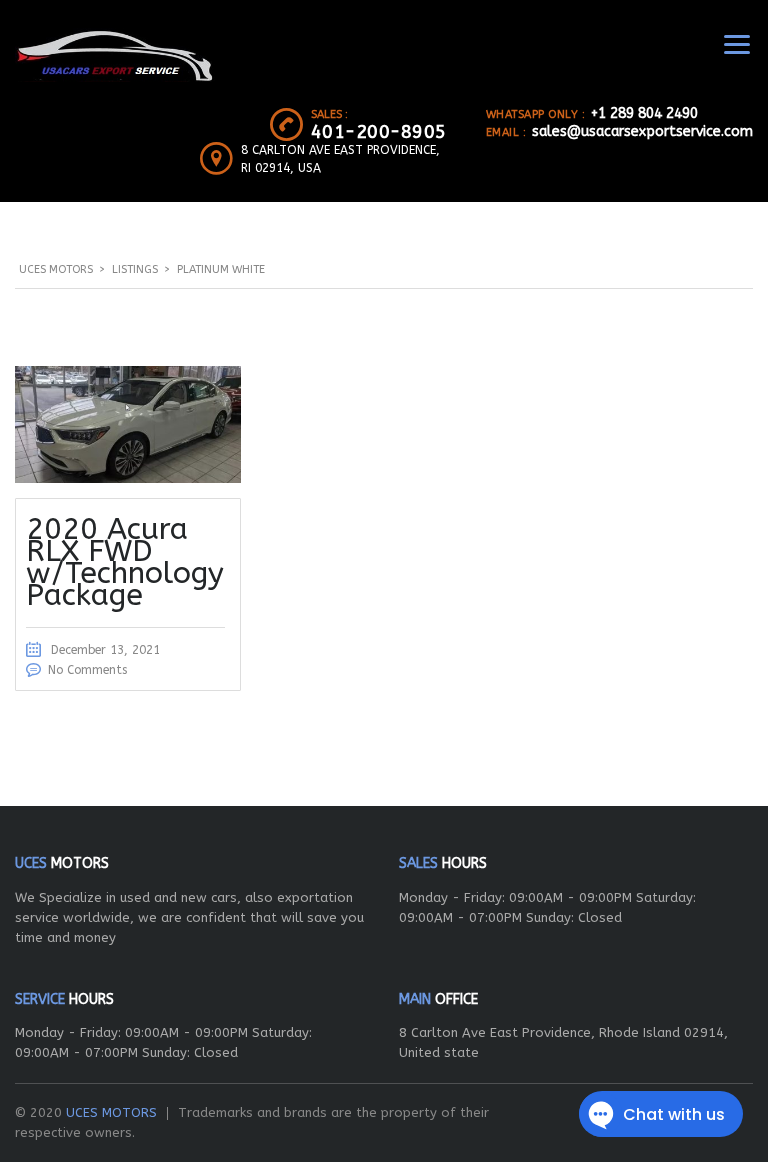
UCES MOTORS (111, 1112)
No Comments (87, 670)
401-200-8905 (379, 132)
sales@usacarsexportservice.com (642, 131)
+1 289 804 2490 (644, 113)
